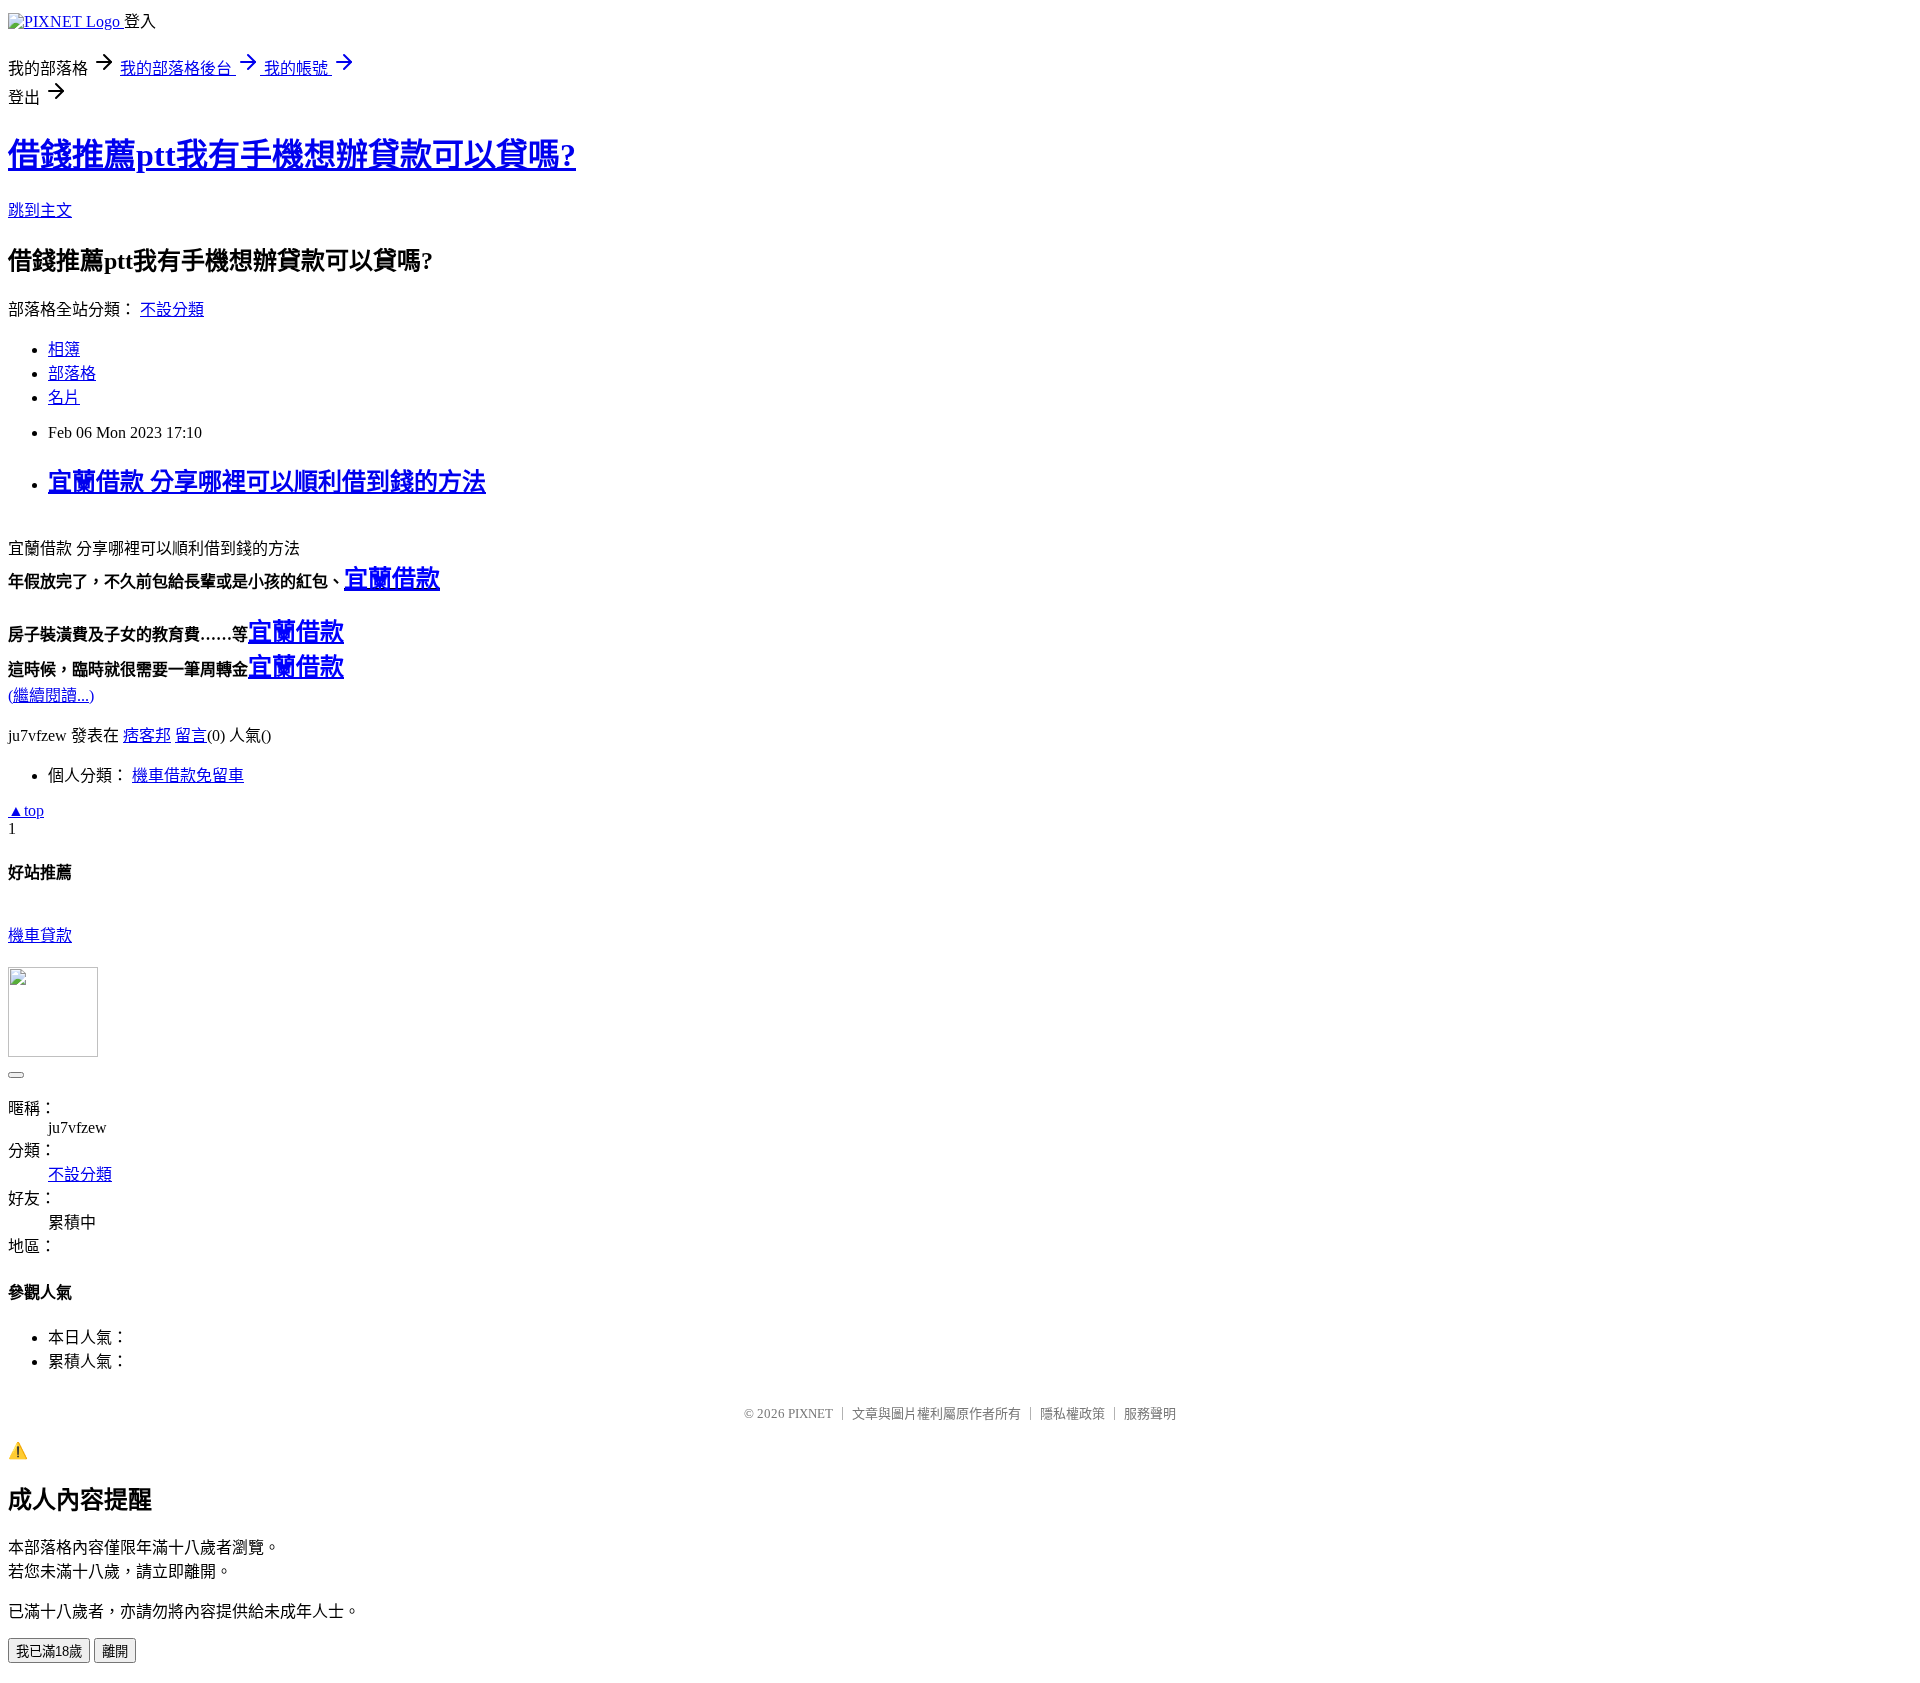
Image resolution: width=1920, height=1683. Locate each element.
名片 (64, 397)
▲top (26, 810)
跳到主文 (40, 210)
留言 (191, 735)
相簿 (64, 349)
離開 (115, 1651)
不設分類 (172, 309)
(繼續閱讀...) (51, 695)
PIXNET (810, 1413)
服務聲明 (1150, 1413)
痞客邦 (147, 735)
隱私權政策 (1072, 1413)
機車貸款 (40, 935)
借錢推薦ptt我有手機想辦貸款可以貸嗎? (292, 155)
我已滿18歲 (49, 1651)
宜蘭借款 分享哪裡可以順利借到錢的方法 (267, 482)
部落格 (72, 373)
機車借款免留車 (188, 775)
